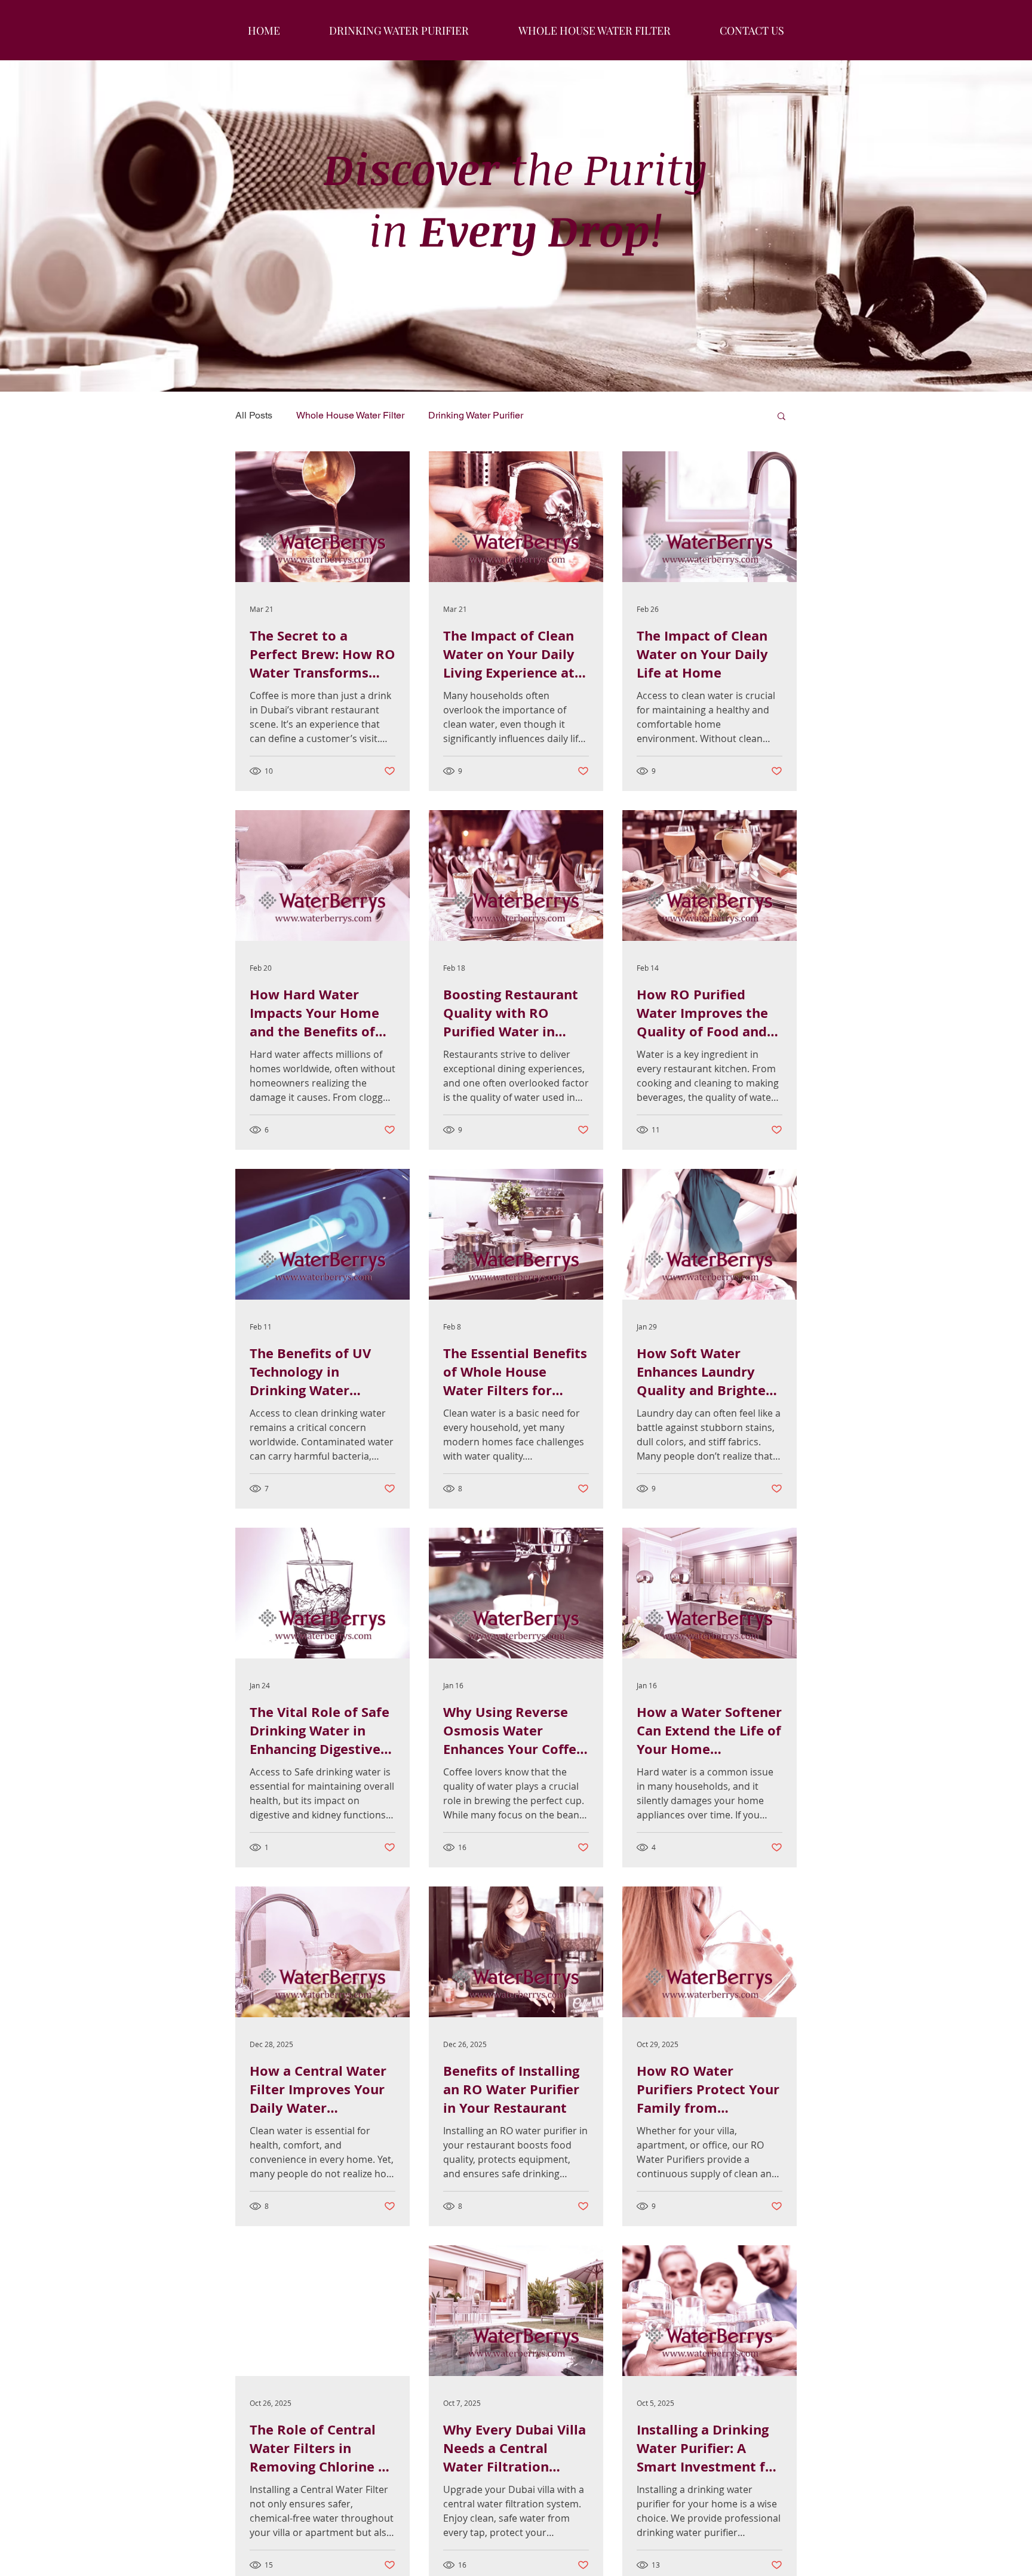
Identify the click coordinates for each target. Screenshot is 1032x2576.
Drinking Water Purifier (476, 415)
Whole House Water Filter (350, 415)
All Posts (254, 415)
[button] (781, 417)
